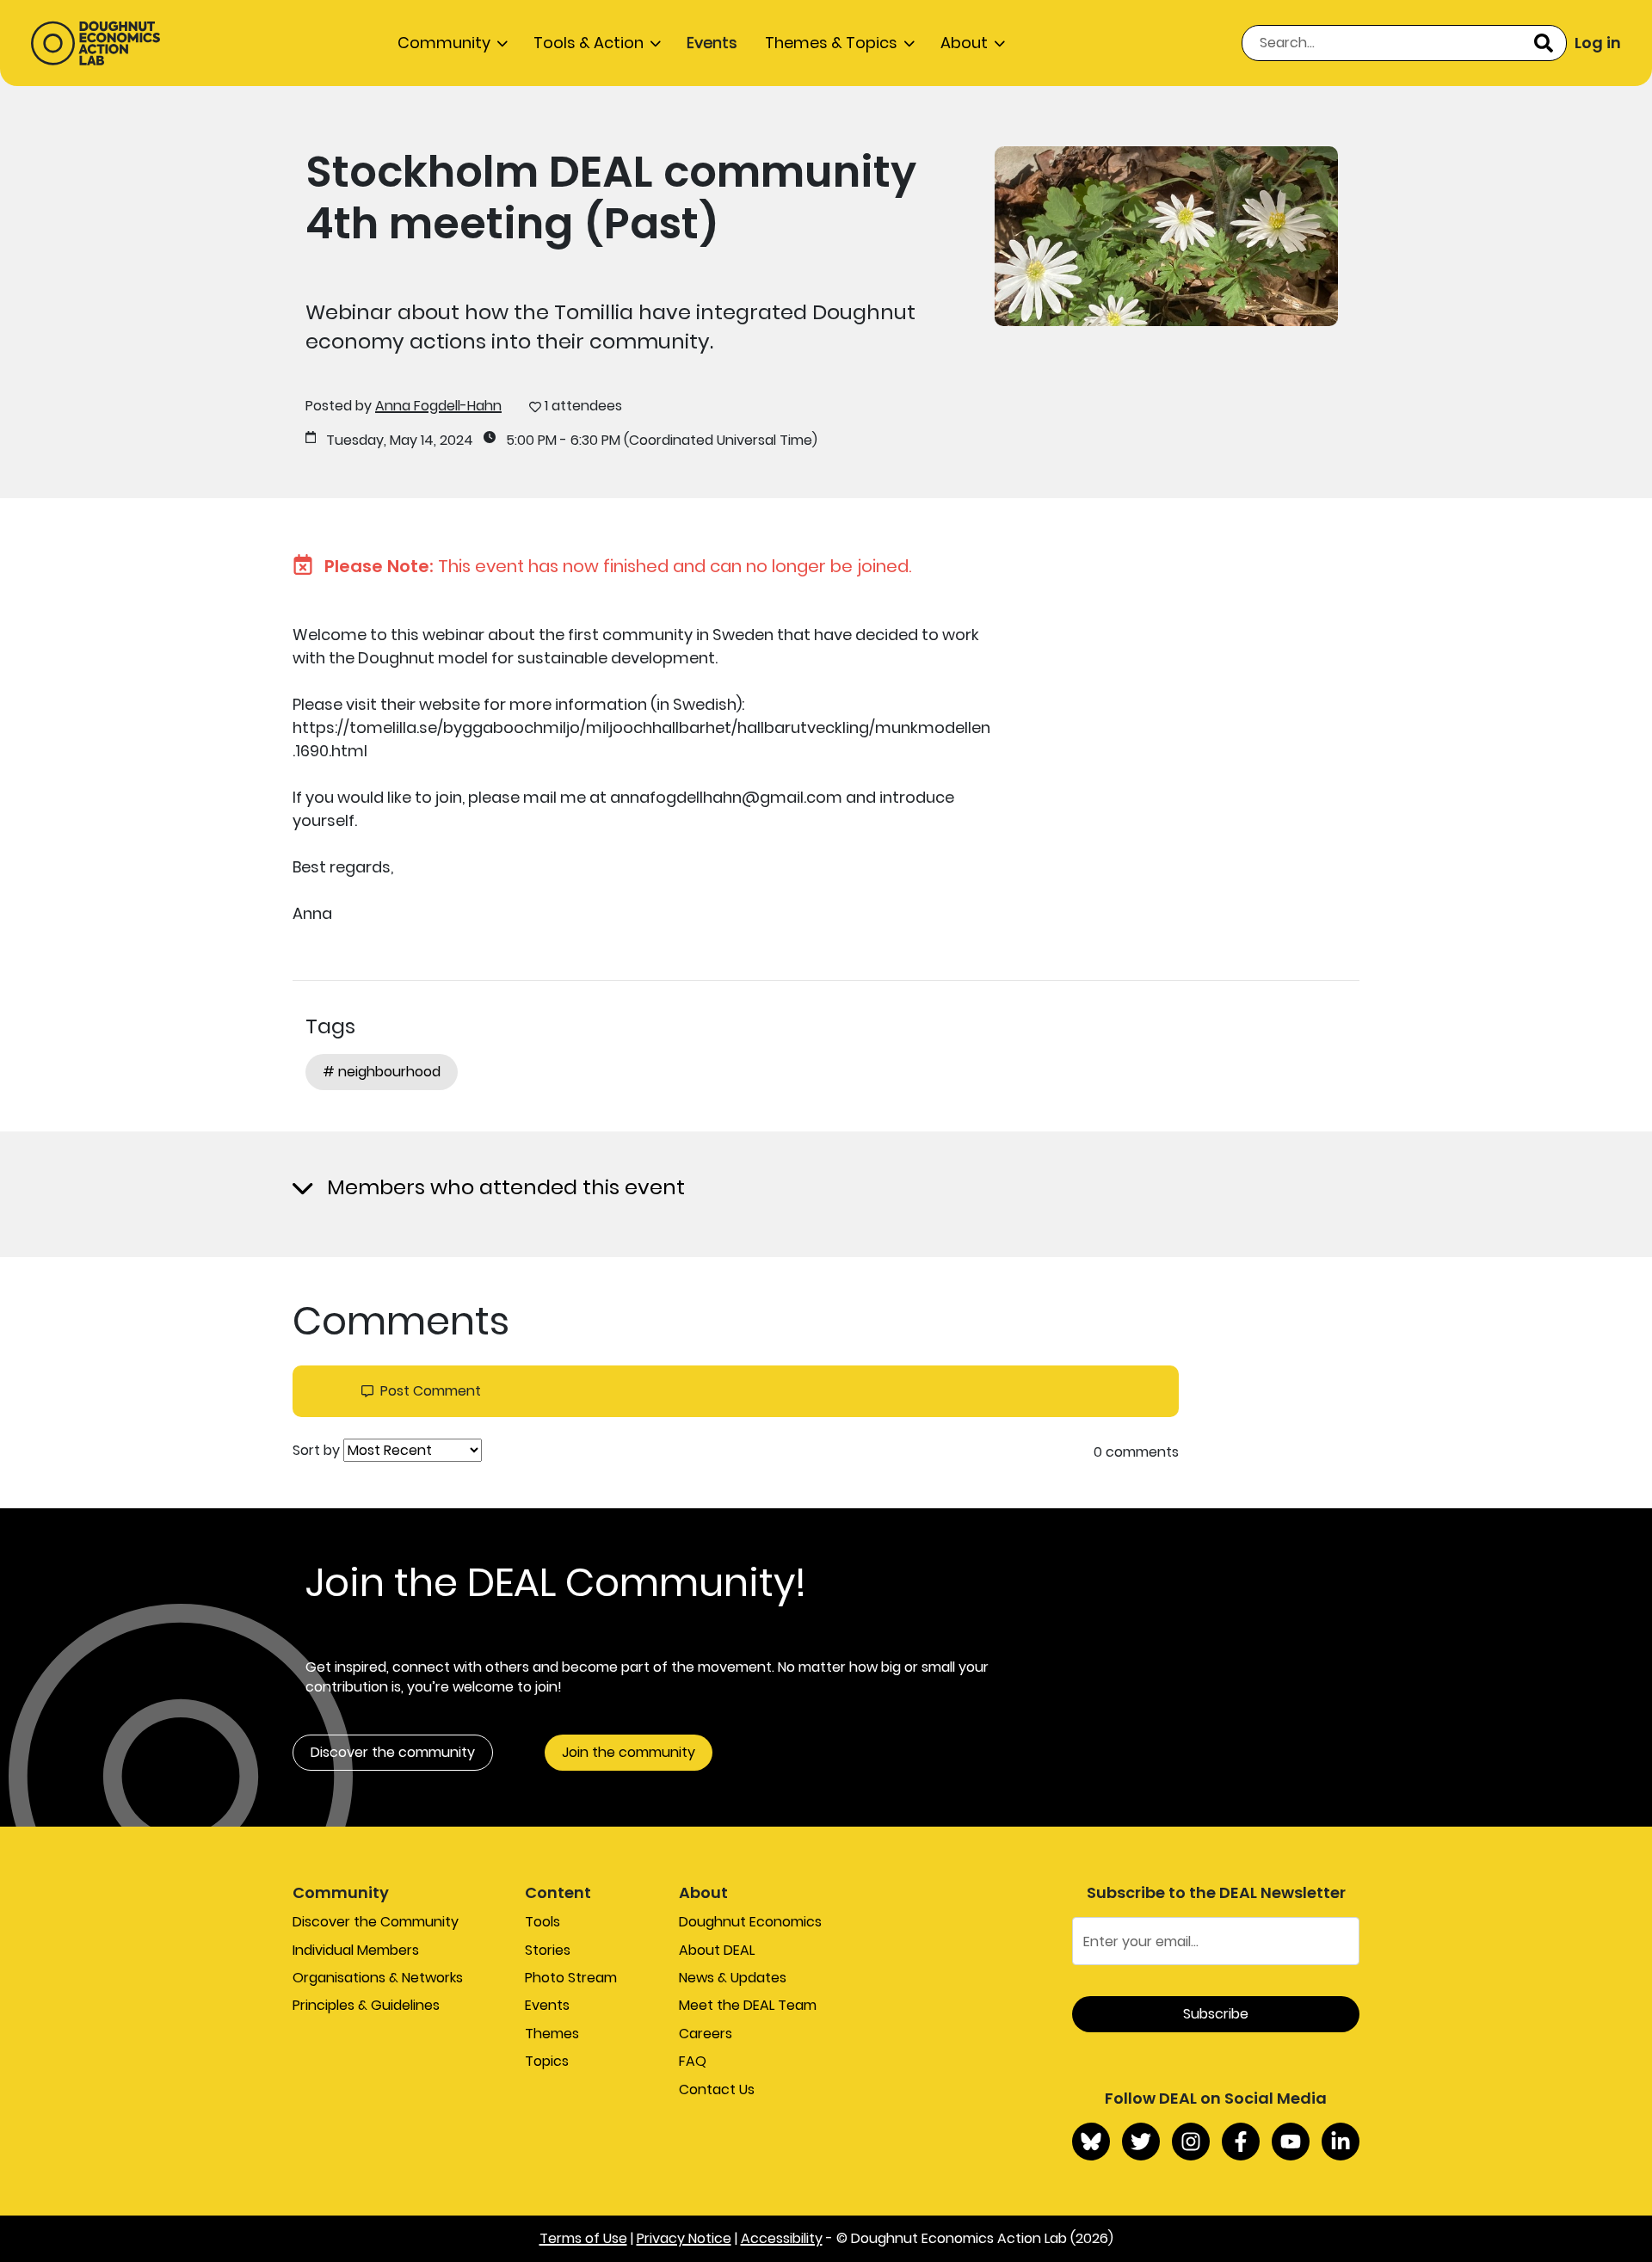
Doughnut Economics (750, 1922)
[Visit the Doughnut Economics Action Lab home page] (96, 43)
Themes (552, 2034)
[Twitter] (1141, 2142)
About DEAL (717, 1950)
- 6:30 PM (590, 441)
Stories (548, 1950)
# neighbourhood (382, 1072)
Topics (547, 2061)
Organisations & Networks (378, 1978)
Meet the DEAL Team (748, 2005)
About (964, 43)
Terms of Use (583, 2238)
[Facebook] (1241, 2142)
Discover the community (393, 1752)
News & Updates (733, 1978)
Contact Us (717, 2089)
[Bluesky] (1091, 2142)
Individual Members (356, 1950)
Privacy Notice (684, 2238)
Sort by (316, 1451)
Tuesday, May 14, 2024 (400, 441)
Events (712, 43)
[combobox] (1404, 43)
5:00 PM (531, 441)
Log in (1598, 43)
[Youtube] (1291, 2142)
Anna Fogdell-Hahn (438, 406)
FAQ (693, 2061)
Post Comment (431, 1391)
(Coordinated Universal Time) (721, 441)
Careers (706, 2034)
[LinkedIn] (1341, 2142)
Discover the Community (376, 1922)
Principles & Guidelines (366, 2005)
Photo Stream (571, 1978)
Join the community (629, 1752)
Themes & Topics (831, 43)
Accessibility (782, 2238)
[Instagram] (1191, 2142)
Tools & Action (589, 43)
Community (444, 43)
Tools (542, 1922)
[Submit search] (1544, 43)
